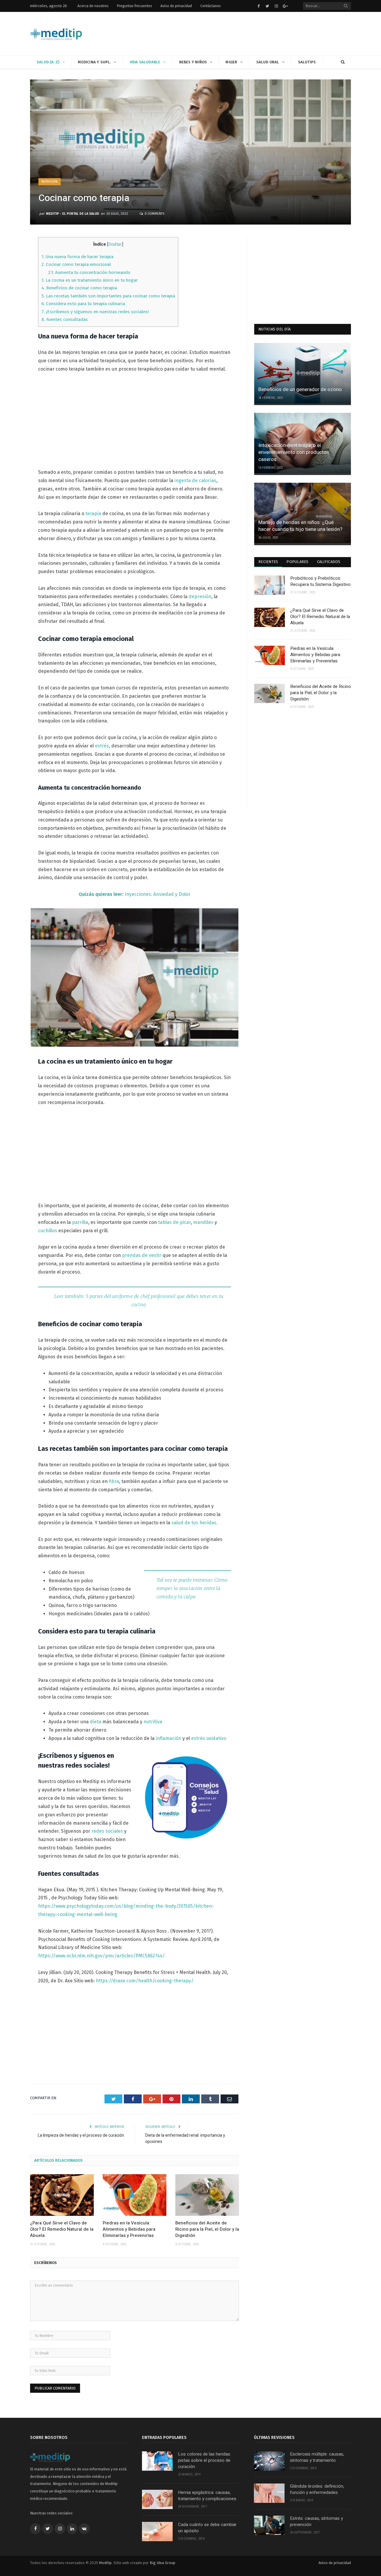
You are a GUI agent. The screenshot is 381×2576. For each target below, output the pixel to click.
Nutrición (50, 182)
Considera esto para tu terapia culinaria (83, 304)
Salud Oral (268, 62)
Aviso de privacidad (176, 6)
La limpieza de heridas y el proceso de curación (81, 2135)
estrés (102, 746)
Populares (297, 562)
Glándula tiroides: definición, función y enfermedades (317, 2489)
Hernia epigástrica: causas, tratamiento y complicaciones (207, 2496)
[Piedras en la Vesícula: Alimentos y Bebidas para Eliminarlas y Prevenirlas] (135, 2195)
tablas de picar (174, 1222)
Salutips (307, 62)
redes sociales (107, 1831)
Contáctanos (211, 6)
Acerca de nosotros (93, 6)
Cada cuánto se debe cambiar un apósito (207, 2528)
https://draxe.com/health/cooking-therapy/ (145, 1981)
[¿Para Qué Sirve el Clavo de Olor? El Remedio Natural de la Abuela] (62, 2195)
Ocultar (115, 244)
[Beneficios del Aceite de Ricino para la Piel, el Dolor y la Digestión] (207, 2195)
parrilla (80, 1222)
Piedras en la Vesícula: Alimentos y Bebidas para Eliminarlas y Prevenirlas (129, 2229)
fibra (114, 1481)
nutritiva (153, 1722)
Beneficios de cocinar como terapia (79, 288)
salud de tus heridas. (195, 1523)
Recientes (268, 562)
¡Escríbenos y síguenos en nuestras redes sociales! (95, 312)
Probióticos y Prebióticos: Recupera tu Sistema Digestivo (320, 581)
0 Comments (154, 214)
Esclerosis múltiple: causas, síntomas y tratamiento (317, 2457)
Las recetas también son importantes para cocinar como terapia (108, 296)
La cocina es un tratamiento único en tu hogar (90, 280)
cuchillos (48, 1231)
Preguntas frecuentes (135, 6)
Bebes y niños (193, 62)
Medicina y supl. (94, 62)
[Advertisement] (243, 34)
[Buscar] (343, 62)
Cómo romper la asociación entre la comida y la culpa (192, 1588)
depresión (200, 596)
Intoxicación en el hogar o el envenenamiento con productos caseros (294, 453)
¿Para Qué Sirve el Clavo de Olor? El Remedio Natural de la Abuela (62, 2229)
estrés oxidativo (209, 1738)
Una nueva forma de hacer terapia (77, 257)
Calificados (329, 562)
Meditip (105, 2563)
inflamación (168, 1738)
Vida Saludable (145, 62)
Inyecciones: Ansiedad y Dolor (135, 894)
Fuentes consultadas (65, 319)
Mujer (231, 62)
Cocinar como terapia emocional (76, 264)
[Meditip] (56, 33)
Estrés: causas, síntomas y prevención (316, 2522)
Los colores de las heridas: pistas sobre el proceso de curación (204, 2460)
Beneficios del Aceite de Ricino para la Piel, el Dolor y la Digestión (207, 2229)
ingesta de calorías (195, 480)
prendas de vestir (142, 1255)
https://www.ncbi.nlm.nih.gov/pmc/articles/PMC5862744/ (102, 1956)
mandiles (203, 1222)
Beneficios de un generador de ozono (300, 389)
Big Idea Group (163, 2563)
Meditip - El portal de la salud (73, 214)
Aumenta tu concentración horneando (89, 272)
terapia (93, 514)
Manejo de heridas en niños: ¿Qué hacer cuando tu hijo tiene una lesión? (300, 526)
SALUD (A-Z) (48, 62)
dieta (96, 1722)
